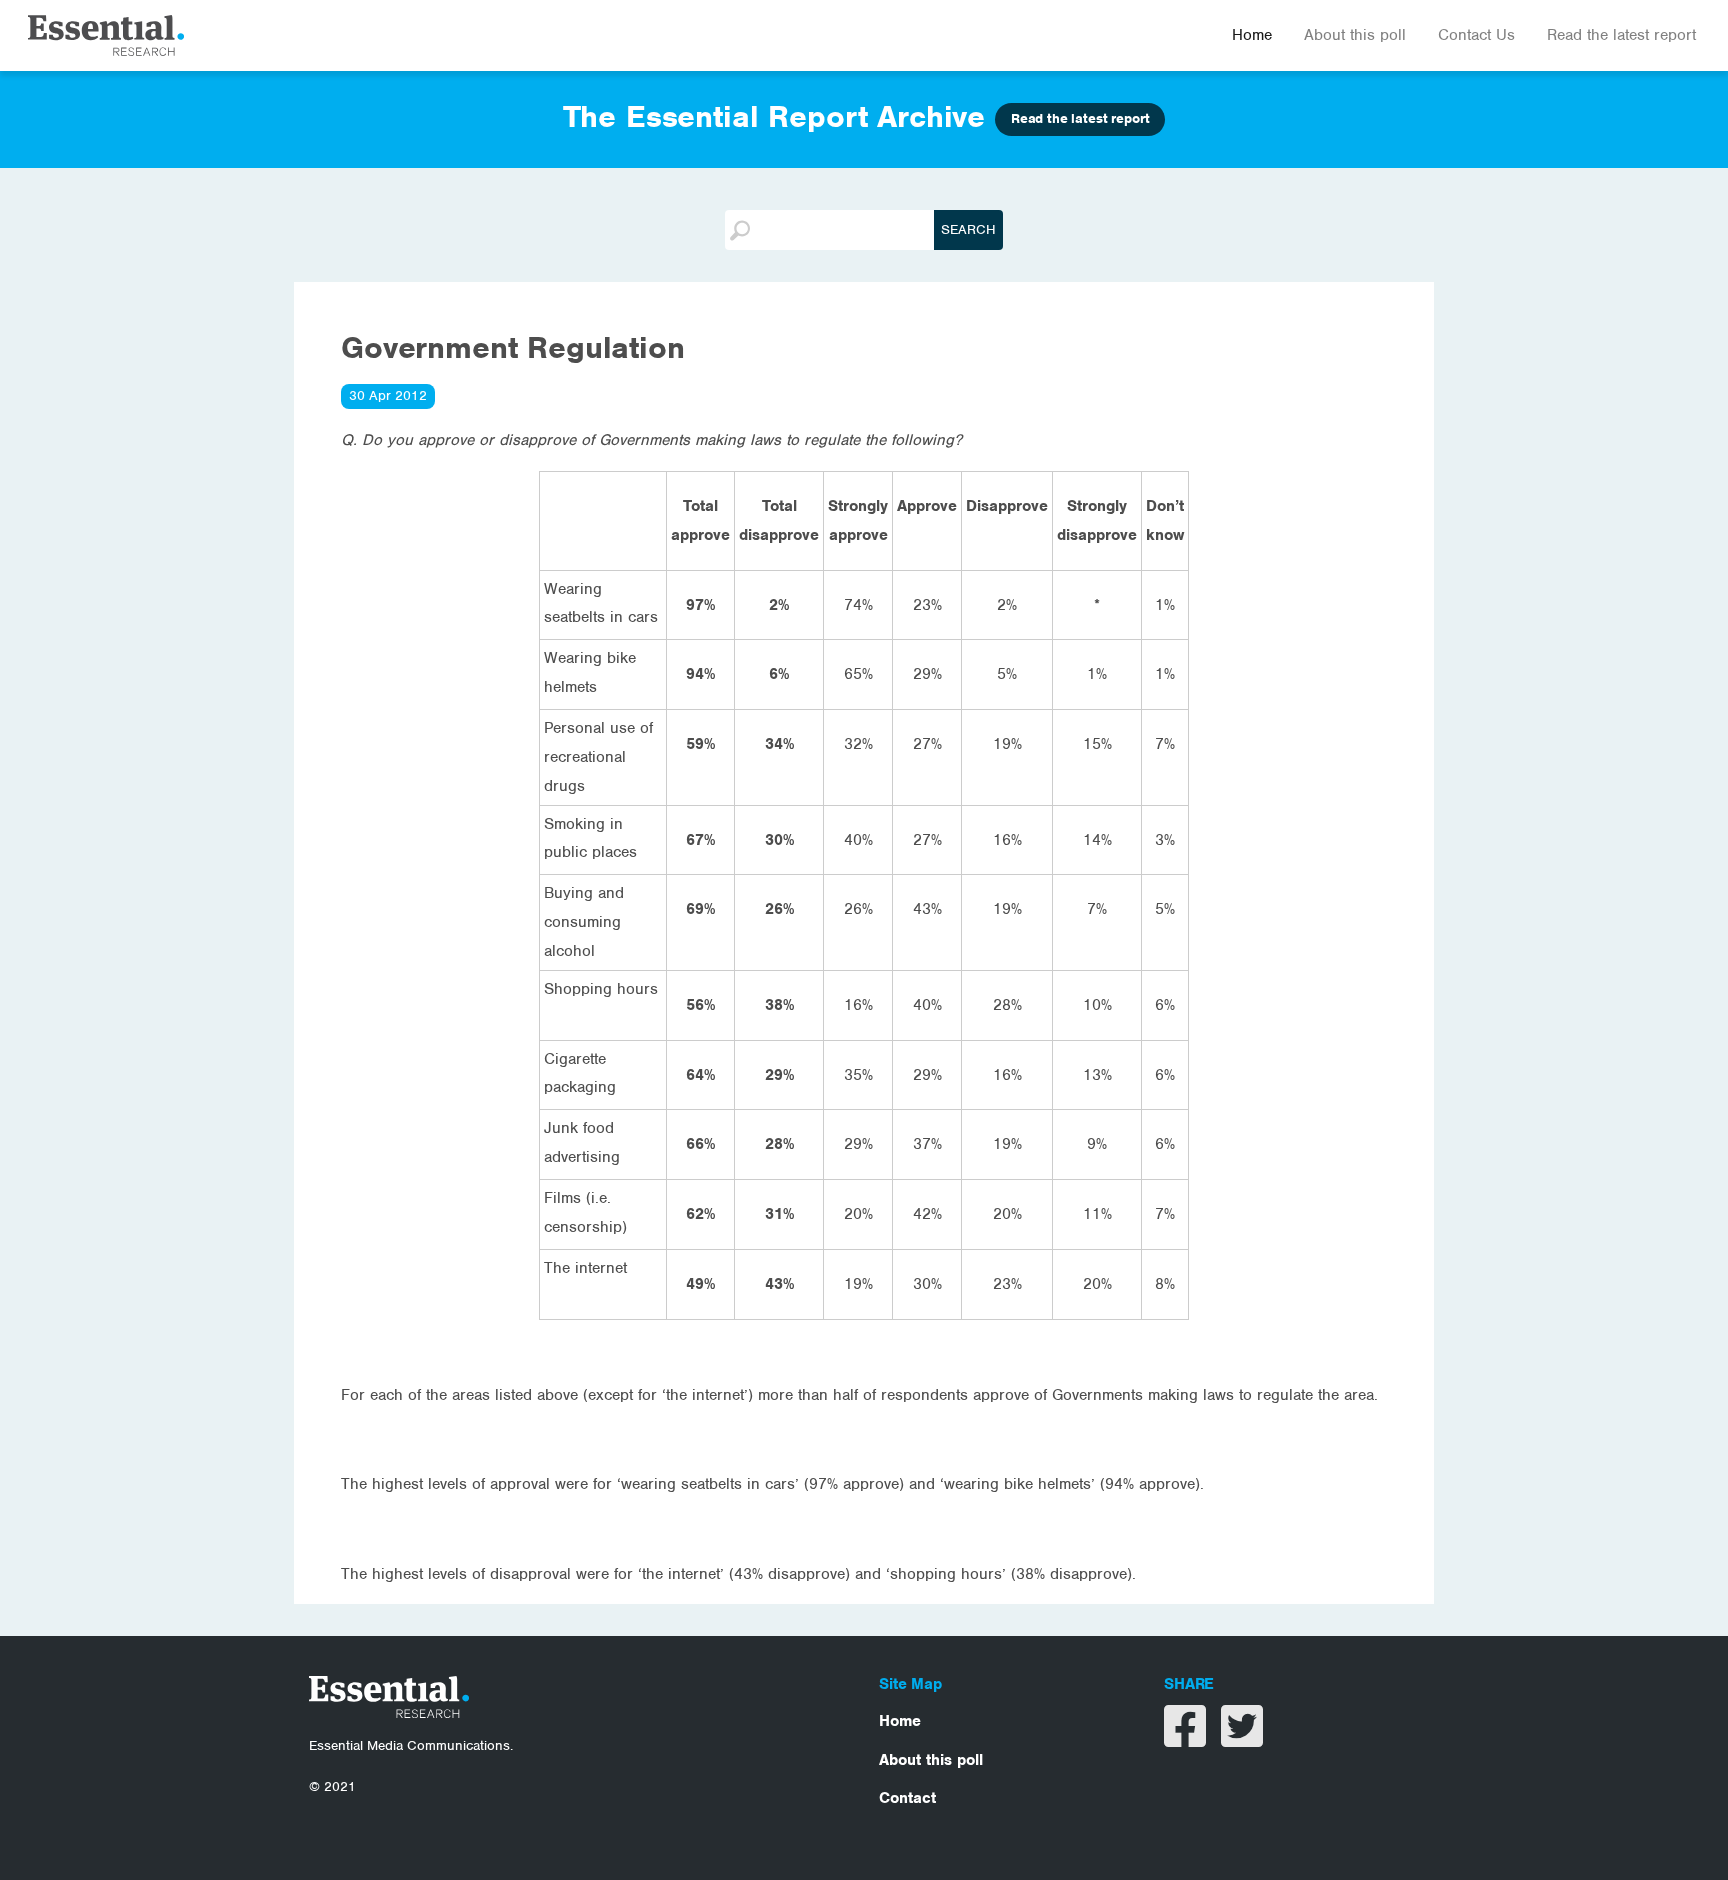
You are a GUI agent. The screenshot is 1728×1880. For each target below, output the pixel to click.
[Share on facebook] (1187, 1739)
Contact (907, 1798)
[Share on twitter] (1242, 1739)
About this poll (1355, 35)
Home (1252, 35)
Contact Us (1476, 35)
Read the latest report (1621, 35)
